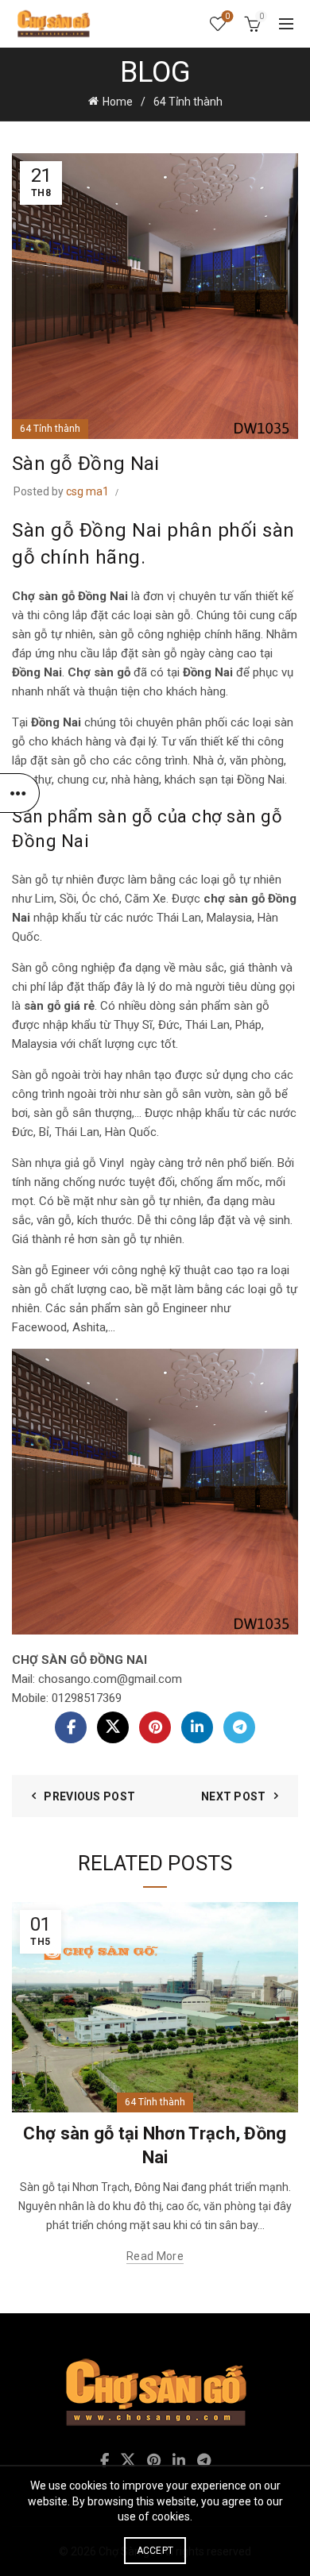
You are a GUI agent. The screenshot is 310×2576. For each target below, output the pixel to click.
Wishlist (227, 16)
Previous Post (89, 1796)
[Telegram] (239, 1727)
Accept (155, 2551)
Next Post (234, 1796)
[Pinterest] (155, 1727)
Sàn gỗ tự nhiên (53, 880)
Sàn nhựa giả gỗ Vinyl (68, 1163)
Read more (155, 2256)
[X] (113, 1727)
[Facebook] (71, 1727)
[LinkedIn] (197, 1727)
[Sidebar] (20, 793)
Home (118, 102)
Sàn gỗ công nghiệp (64, 968)
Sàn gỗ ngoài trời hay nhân (81, 1075)
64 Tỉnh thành (188, 102)
